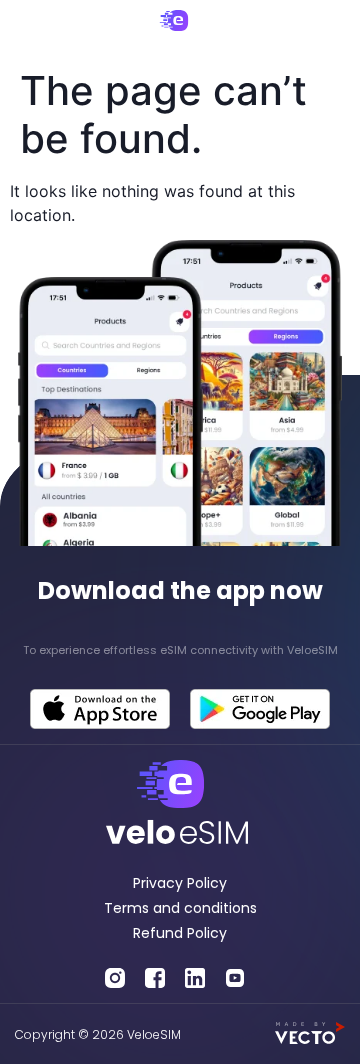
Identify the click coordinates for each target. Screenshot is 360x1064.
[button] (31, 29)
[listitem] (180, 650)
